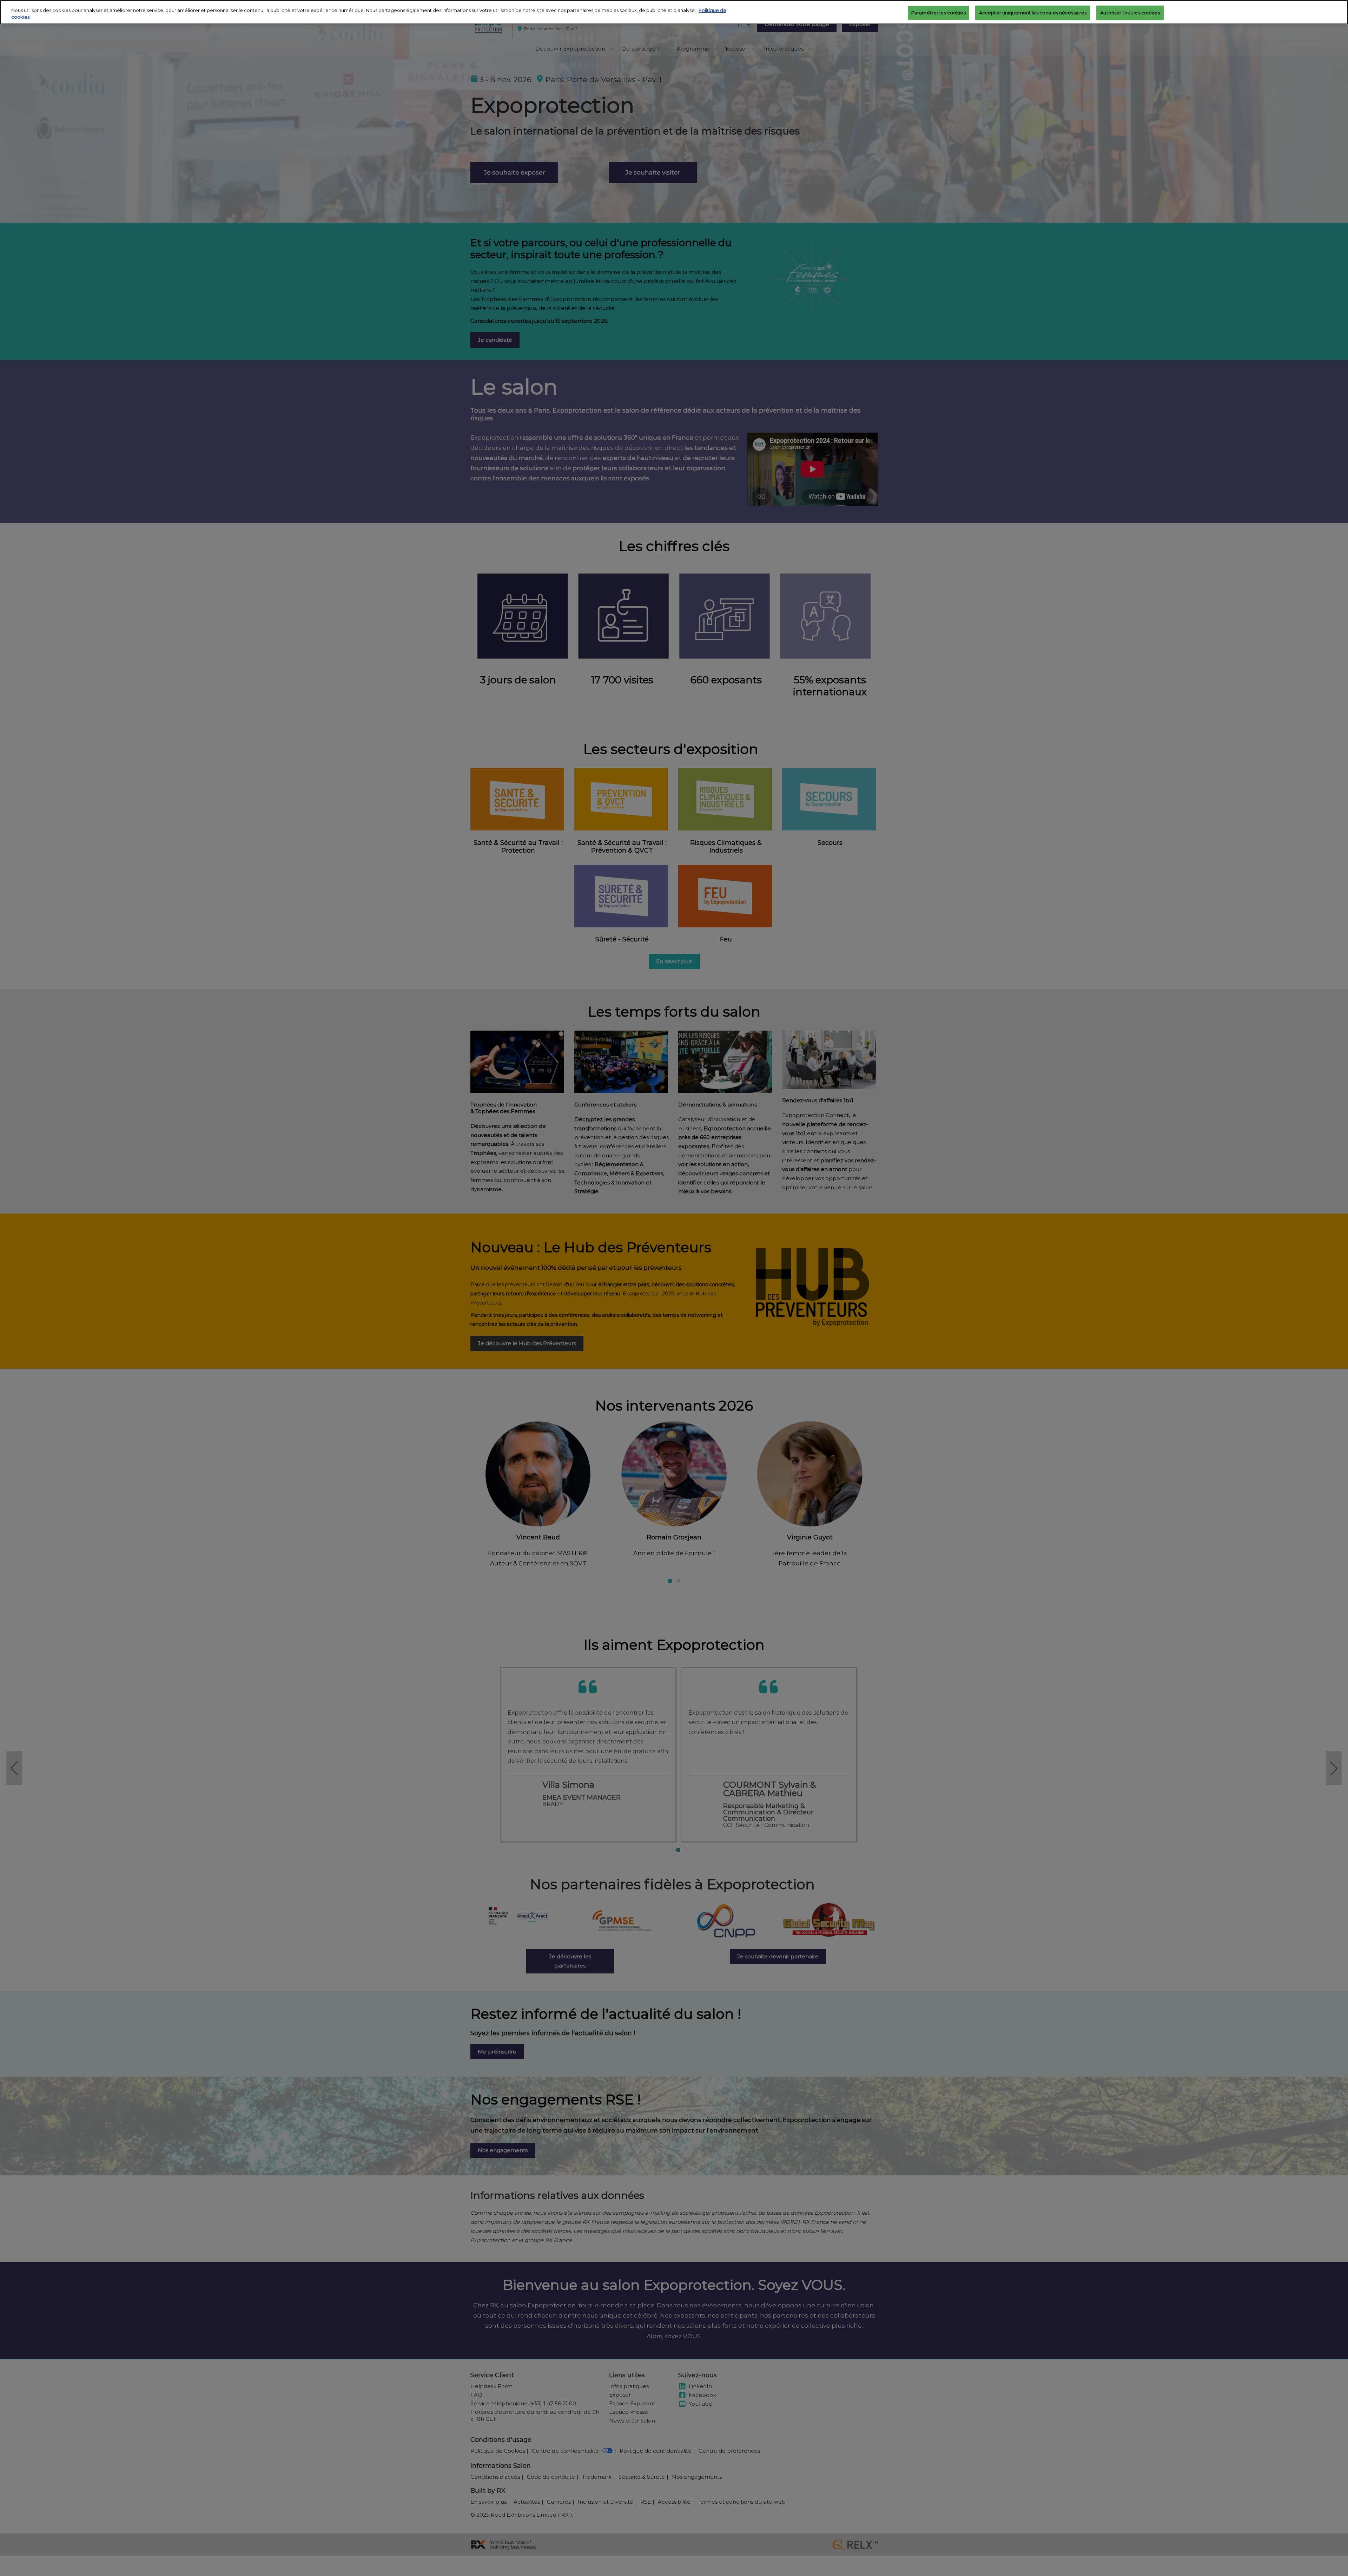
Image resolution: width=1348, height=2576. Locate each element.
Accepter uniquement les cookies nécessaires (1033, 12)
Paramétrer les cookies (939, 12)
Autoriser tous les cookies (1130, 12)
